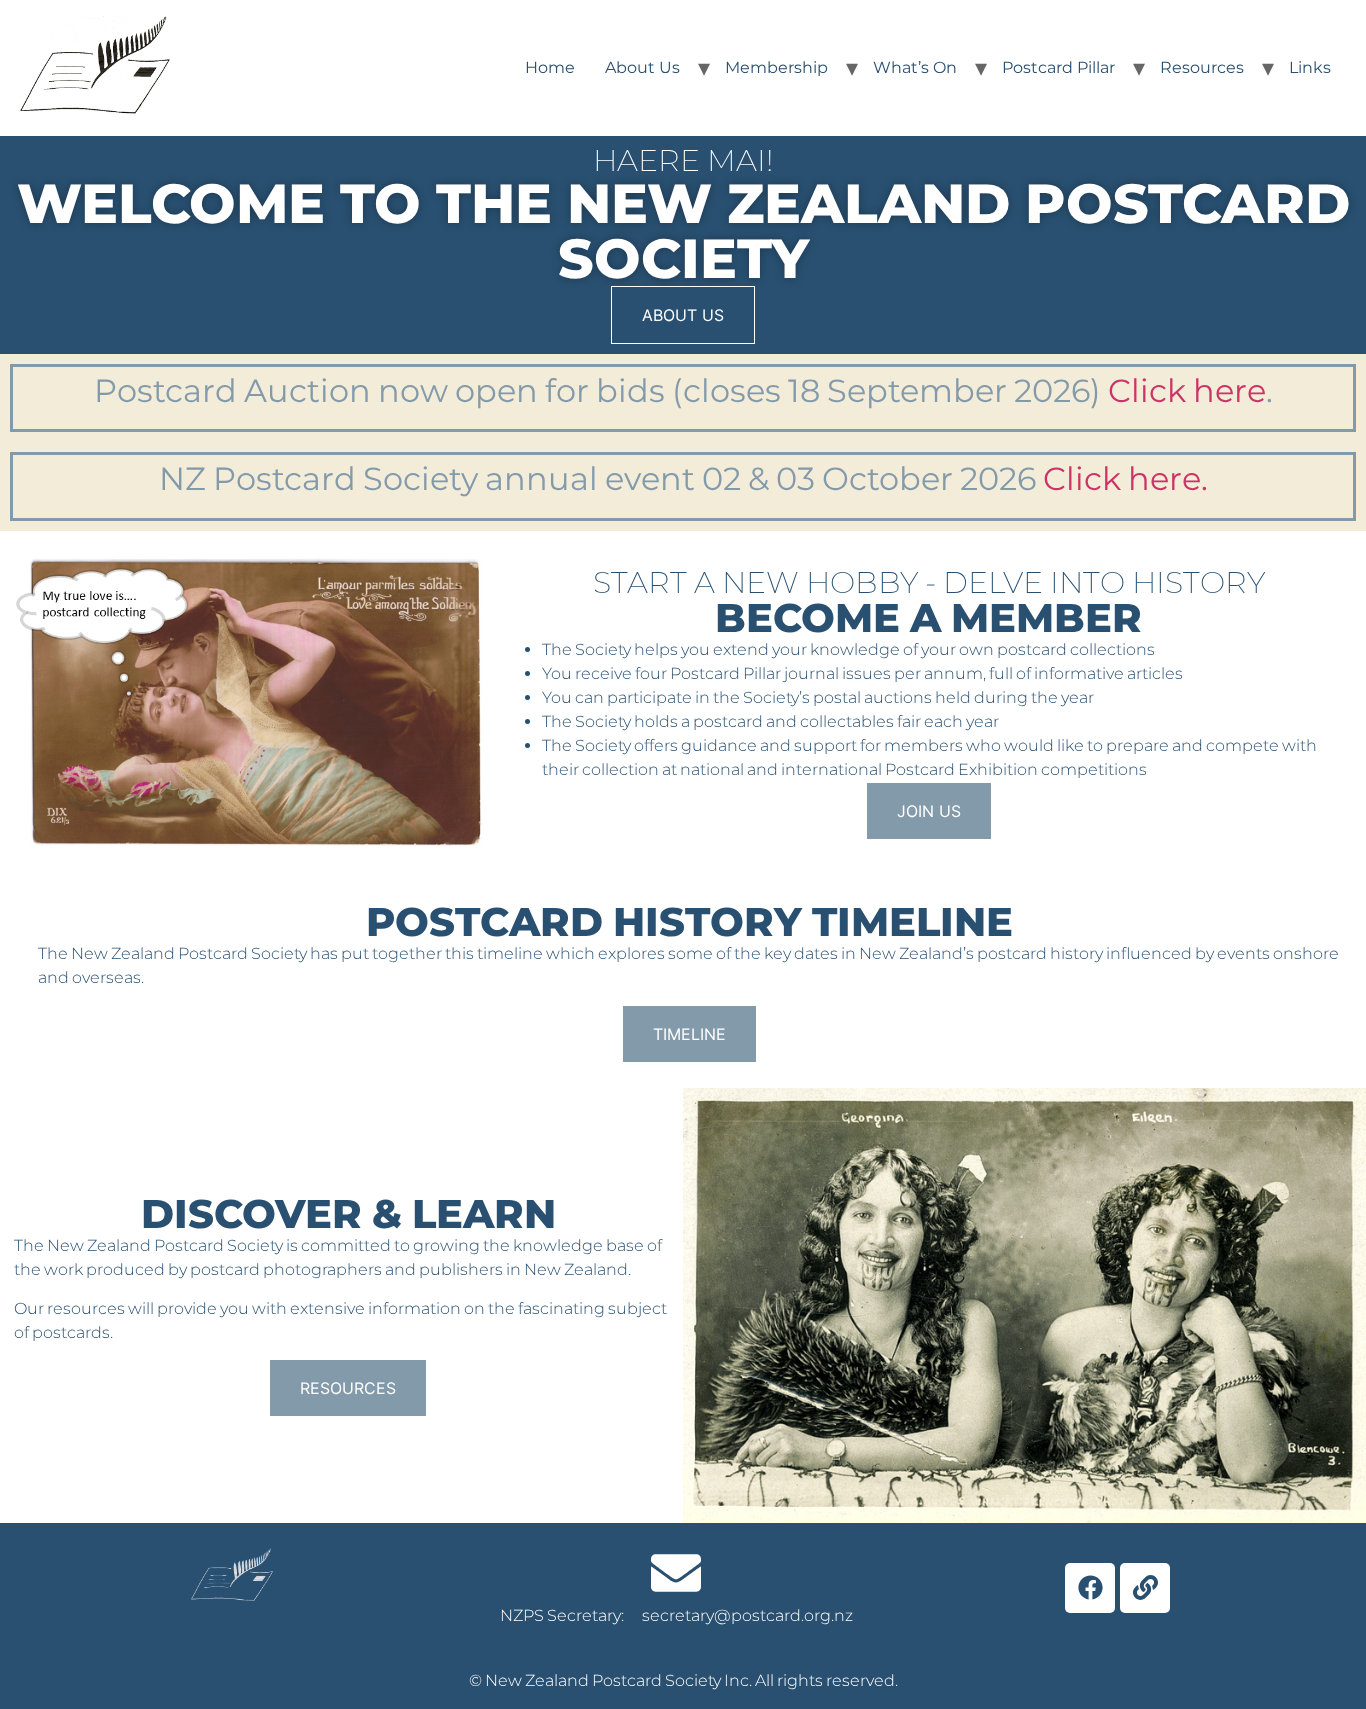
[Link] (1145, 1588)
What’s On (915, 67)
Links (1310, 67)
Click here (1187, 390)
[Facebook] (1090, 1588)
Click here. (1125, 478)
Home (550, 67)
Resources (1202, 67)
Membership (776, 67)
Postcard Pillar (1058, 67)
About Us (642, 67)
